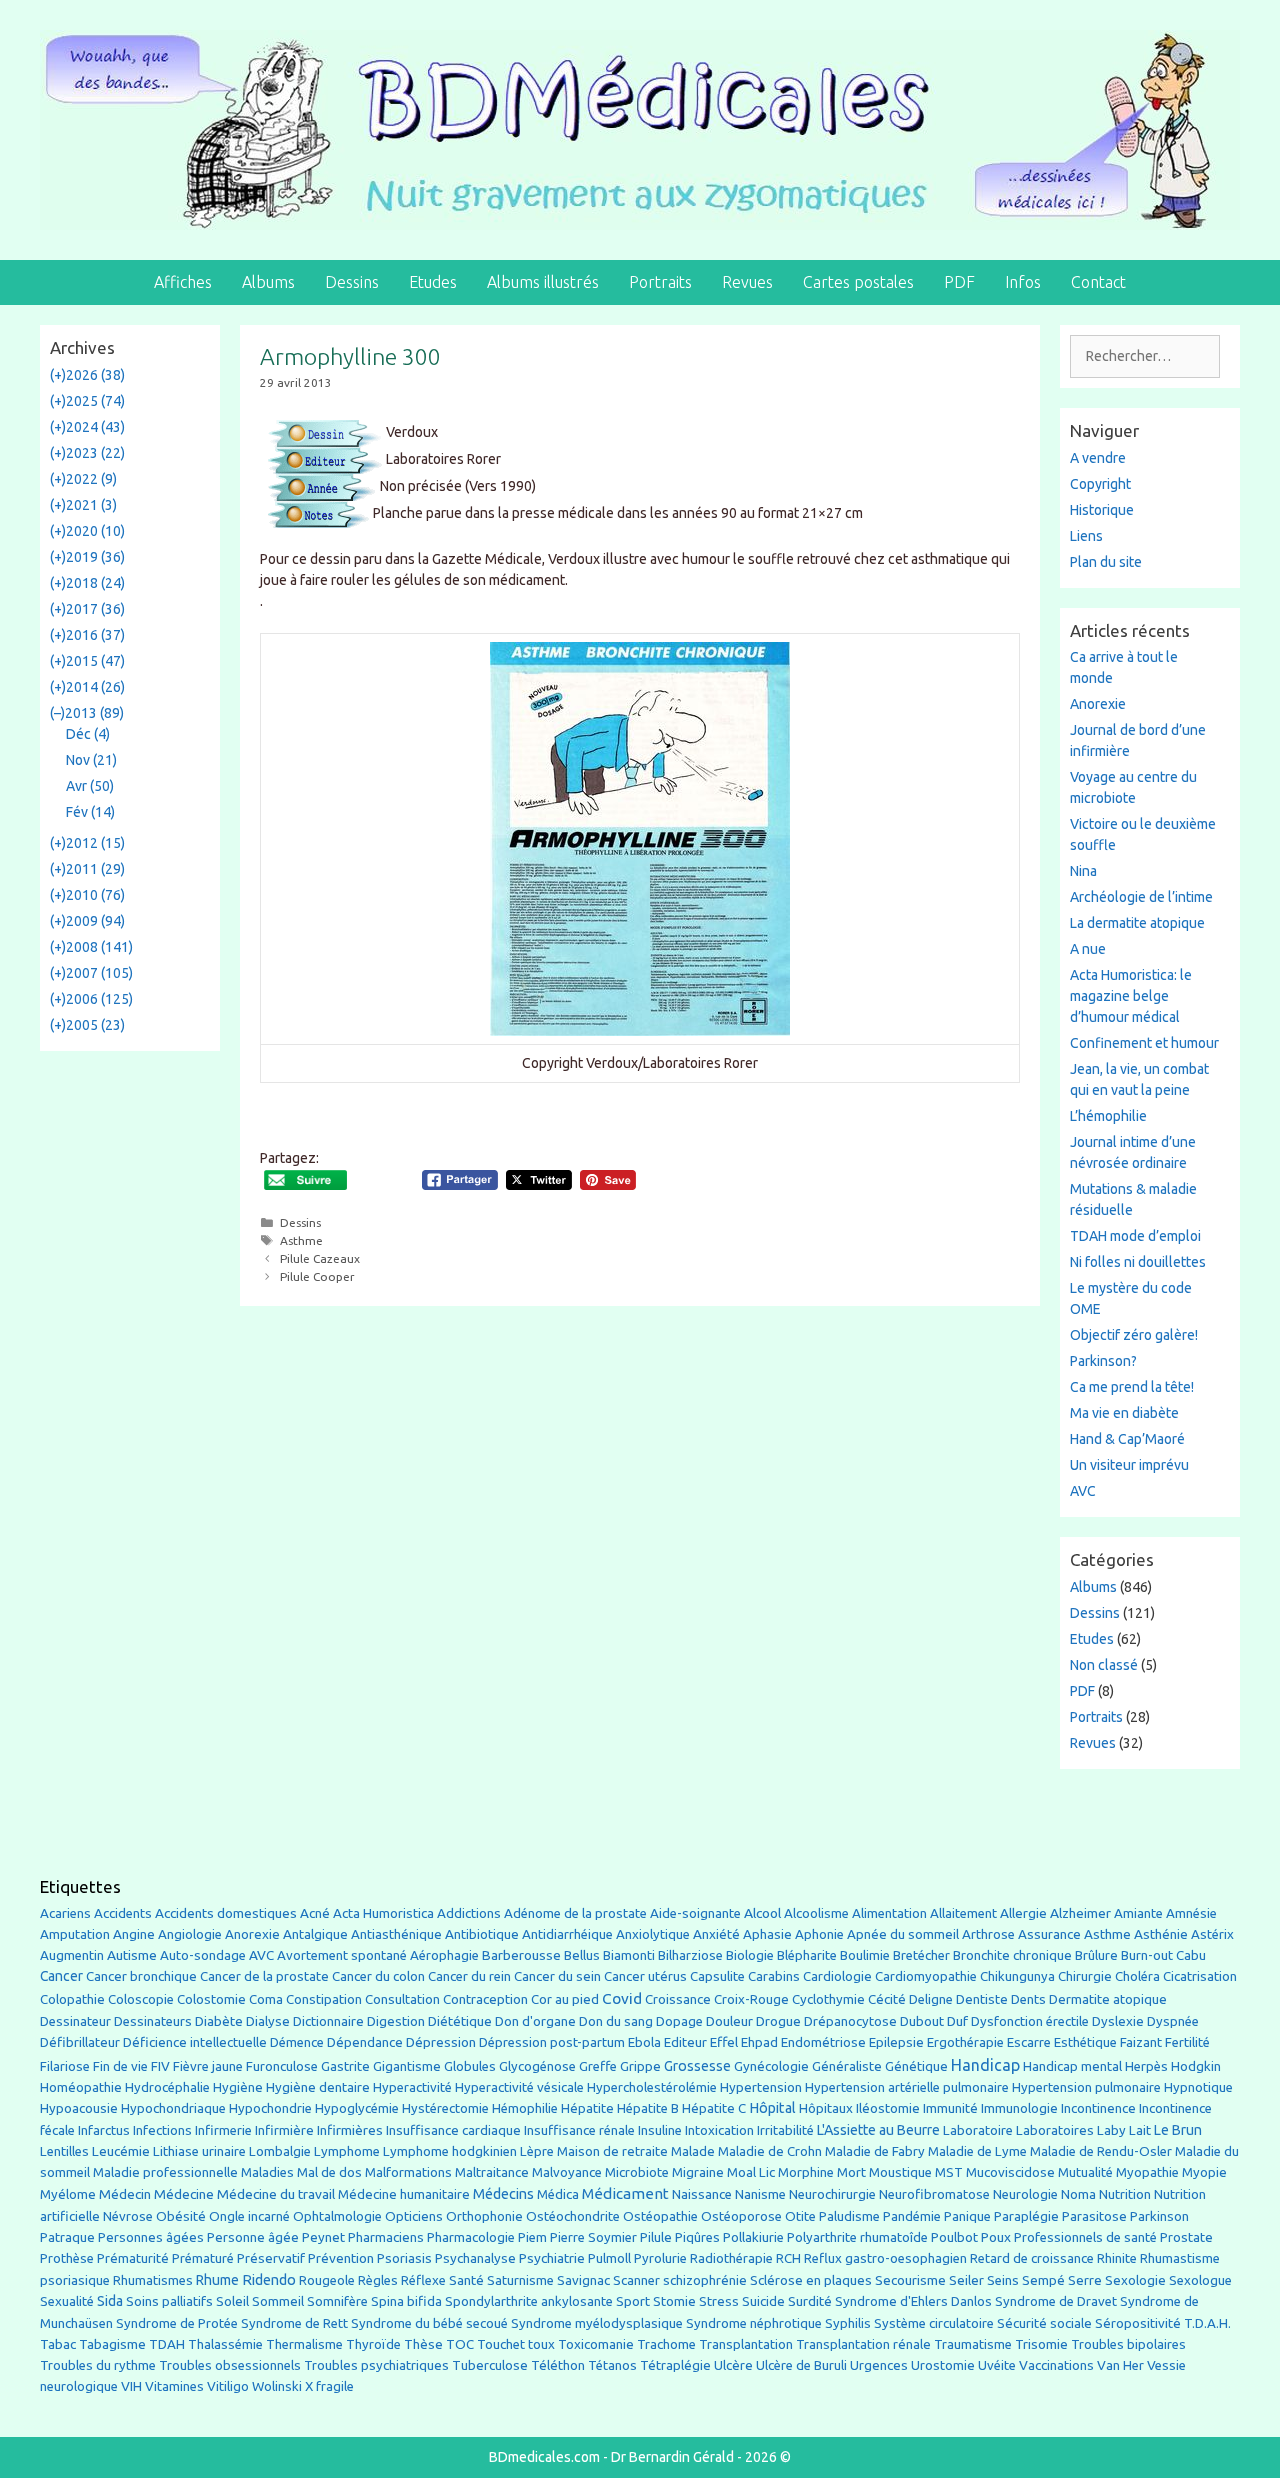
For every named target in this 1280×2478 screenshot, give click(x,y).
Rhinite (1117, 2258)
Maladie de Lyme (977, 2151)
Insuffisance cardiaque (453, 2130)
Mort (851, 2172)
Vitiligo (228, 2386)
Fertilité (1187, 2042)
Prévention (341, 2258)
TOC (460, 2344)
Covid (622, 1998)
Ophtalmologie (337, 2216)
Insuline (660, 2130)
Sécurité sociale (1044, 2323)
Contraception (485, 1999)
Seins (1003, 2280)
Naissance (702, 2194)
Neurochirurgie (832, 2194)
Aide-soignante (695, 1913)
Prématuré (203, 2258)
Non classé (1104, 1665)
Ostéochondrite (573, 2216)
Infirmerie (223, 2130)
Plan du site (1106, 562)
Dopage (679, 2021)
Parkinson (1159, 2216)
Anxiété (716, 1934)
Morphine (806, 2172)
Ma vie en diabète (1124, 1413)
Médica (558, 2194)
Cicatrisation (1200, 1976)
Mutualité (1085, 2172)
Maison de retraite (612, 2151)
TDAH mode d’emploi (1135, 1236)
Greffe (598, 2066)
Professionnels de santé (1085, 2237)
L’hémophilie (1108, 1116)
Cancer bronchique (141, 1976)
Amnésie (1191, 1913)
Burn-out (1147, 1955)
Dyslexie (1118, 2021)
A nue (1088, 949)
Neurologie (1025, 2194)
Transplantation (746, 2344)
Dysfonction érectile (1030, 2021)
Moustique (900, 2172)
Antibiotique (482, 1934)
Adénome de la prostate (575, 1913)
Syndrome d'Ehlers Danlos (913, 2301)
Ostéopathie (660, 2216)
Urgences (879, 2365)
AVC (1083, 1491)
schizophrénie (705, 2280)
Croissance (678, 1999)
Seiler (966, 2280)
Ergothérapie (965, 2042)
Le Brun (1178, 2130)
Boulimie (865, 1955)
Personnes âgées (151, 2237)
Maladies (267, 2172)
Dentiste (982, 1999)
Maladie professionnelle (165, 2172)
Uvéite (997, 2365)
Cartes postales (858, 282)
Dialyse (268, 2021)
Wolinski (277, 2386)
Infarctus (104, 2130)
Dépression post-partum (552, 2042)
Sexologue (1200, 2280)
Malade (693, 2151)
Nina (1083, 871)
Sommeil (278, 2301)
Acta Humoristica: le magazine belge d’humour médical (1131, 996)
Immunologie (1019, 2108)
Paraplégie (1026, 2216)
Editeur (685, 2042)
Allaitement (963, 1913)
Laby (1111, 2130)
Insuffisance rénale (579, 2130)
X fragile (329, 2386)
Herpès (1146, 2066)
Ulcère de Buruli (801, 2365)
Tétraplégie (675, 2365)
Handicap (985, 2065)
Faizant (1141, 2042)
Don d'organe (535, 2021)
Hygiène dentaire (318, 2087)
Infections (162, 2130)
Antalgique (315, 1934)
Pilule (656, 2237)
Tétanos (612, 2365)
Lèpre (537, 2151)
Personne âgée (253, 2237)
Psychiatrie (552, 2258)
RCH (788, 2258)
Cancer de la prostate (264, 1976)
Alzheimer (1080, 1913)
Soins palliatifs (169, 2301)
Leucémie (121, 2151)
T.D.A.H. (1207, 2323)
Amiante (1138, 1913)
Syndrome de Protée (177, 2323)
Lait (1140, 2130)
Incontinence (1098, 2108)
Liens (1086, 536)
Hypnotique (1198, 2087)
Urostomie (943, 2365)
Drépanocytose (850, 2021)
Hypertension (761, 2087)
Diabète (219, 2021)
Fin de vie (120, 2066)
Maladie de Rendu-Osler (1101, 2151)
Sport (633, 2301)
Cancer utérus (645, 1976)
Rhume (217, 2280)
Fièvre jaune (208, 2066)
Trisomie (1041, 2344)
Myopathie (1147, 2172)
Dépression (441, 2042)
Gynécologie (771, 2066)
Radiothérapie (731, 2258)
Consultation (402, 1999)
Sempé (1043, 2280)
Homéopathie (81, 2087)
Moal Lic (751, 2172)
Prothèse (67, 2258)
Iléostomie (888, 2108)
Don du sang (616, 2021)
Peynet (323, 2237)
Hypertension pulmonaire (1086, 2087)
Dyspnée (1173, 2021)
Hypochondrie (270, 2108)
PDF (959, 282)
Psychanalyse (475, 2258)
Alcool (762, 1913)
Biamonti (629, 1955)
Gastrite (345, 2066)
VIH (131, 2386)
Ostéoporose (741, 2216)
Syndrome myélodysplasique (597, 2323)
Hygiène (238, 2087)
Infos (1023, 282)
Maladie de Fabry (875, 2151)
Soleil (232, 2301)
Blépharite (807, 1955)
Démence (297, 2042)
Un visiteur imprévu (1129, 1465)
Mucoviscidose (1010, 2172)
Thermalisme (304, 2344)
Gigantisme (407, 2066)
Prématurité (133, 2258)
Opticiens (414, 2216)
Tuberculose (490, 2365)
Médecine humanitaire (404, 2194)
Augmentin (72, 1955)
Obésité (181, 2216)
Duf (957, 2021)
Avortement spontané (342, 1955)
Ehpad (759, 2042)
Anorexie (1098, 704)
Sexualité (67, 2301)
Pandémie (912, 2216)
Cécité (887, 1999)
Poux (996, 2237)
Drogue (778, 2021)
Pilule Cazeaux (320, 1258)
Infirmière (284, 2130)
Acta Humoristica (383, 1913)
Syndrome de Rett (294, 2323)
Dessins (352, 282)
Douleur (729, 2021)
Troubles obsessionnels (230, 2365)
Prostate (1186, 2237)
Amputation (75, 1934)
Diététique (460, 2021)
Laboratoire (978, 2130)
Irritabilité (785, 2130)
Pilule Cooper (317, 1276)
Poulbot (954, 2237)
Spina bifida (406, 2301)
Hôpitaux (826, 2108)
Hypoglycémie (357, 2108)
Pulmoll (609, 2258)
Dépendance (365, 2042)
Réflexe (423, 2280)
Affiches (183, 282)
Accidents (123, 1913)
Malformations (408, 2172)
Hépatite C (714, 2108)
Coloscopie (141, 1999)
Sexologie (1135, 2280)
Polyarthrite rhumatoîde (857, 2237)
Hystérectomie (445, 2108)
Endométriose (823, 2042)
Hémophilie (525, 2108)
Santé (466, 2280)
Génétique (916, 2066)
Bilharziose (690, 1955)
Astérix (1212, 1934)
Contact (1098, 282)
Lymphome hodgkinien (450, 2151)
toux (541, 2344)
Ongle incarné (249, 2216)
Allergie (1023, 1913)
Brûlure (1096, 1955)
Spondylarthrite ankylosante (529, 2301)
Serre (1085, 2280)
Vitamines (174, 2386)
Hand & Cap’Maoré (1127, 1439)
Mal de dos (329, 2172)
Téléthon (558, 2365)
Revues (747, 282)
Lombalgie (280, 2151)
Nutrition (1125, 2194)
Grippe (640, 2066)
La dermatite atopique (1137, 923)
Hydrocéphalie (167, 2087)
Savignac (583, 2280)
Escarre (1029, 2042)
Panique (967, 2216)
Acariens (65, 1913)
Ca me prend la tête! (1132, 1387)
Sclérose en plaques (811, 2280)
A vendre (1098, 458)
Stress (719, 2301)
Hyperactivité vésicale (519, 2087)
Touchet (501, 2344)
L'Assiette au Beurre (878, 2130)
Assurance (1049, 1934)
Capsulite (717, 1976)
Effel (724, 2042)
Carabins (774, 1976)
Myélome (68, 2194)
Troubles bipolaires (1128, 2344)
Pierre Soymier (593, 2237)
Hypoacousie (79, 2108)
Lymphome (347, 2151)
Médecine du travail (276, 2194)
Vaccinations (1056, 2365)
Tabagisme (112, 2344)
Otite (800, 2216)
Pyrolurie (660, 2258)
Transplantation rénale (863, 2344)
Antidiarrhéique (567, 1934)
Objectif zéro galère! (1134, 1335)
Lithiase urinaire (199, 2151)
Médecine (184, 2194)
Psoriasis (404, 2258)
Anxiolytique (653, 1934)
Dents (1028, 1999)
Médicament (625, 2193)
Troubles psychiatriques (376, 2365)
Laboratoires (1055, 2130)
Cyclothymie (828, 1999)
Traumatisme (973, 2344)
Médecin (125, 2194)
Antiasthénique (396, 1934)
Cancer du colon (378, 1976)
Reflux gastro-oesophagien (885, 2258)
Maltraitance (492, 2172)
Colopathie (72, 1999)
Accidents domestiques (226, 1913)
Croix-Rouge (751, 1999)
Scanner (636, 2280)
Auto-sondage (203, 1955)
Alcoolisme (816, 1913)
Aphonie (819, 1934)
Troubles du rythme (98, 2365)
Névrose (128, 2216)
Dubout (922, 2021)
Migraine (698, 2172)
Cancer (61, 1976)
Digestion (396, 2021)
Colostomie (211, 1999)
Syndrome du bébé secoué (429, 2323)
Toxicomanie (596, 2344)
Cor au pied (565, 1999)
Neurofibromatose (934, 2194)
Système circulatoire (934, 2323)
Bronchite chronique (1012, 1955)
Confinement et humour (1144, 1043)
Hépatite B (648, 2108)
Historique (1102, 510)
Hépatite (587, 2108)
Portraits (660, 282)
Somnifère (337, 2301)
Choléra (1137, 1976)
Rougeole (327, 2280)
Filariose (65, 2066)
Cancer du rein (469, 1976)
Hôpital (772, 2108)
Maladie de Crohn (770, 2151)
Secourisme (910, 2280)
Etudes (433, 282)
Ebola (644, 2042)
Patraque (67, 2237)
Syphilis (848, 2323)
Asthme (301, 1240)
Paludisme (849, 2216)
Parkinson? (1103, 1361)
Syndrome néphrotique (754, 2323)
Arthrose (988, 1934)
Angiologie (190, 1934)
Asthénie (1161, 1934)
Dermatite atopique (1108, 1999)
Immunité (950, 2108)
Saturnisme (520, 2280)
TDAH (167, 2344)
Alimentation (889, 1913)
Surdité (810, 2301)
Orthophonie (484, 2216)
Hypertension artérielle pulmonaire (907, 2087)
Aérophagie (444, 1955)
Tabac (58, 2344)
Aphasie (767, 1934)
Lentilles (64, 2151)
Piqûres (697, 2237)
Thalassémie (225, 2344)
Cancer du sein (557, 1976)
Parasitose (1094, 2216)
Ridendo (269, 2279)
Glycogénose (537, 2066)
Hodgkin (1196, 2066)
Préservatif (271, 2258)
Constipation (324, 1999)
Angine (134, 1934)
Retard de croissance (1032, 2258)
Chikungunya (1017, 1976)
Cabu (1191, 1955)
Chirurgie (1085, 1976)
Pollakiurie (753, 2237)
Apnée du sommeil (903, 1934)
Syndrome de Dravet (1056, 2301)
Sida (110, 2301)
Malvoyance (567, 2172)
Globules (470, 2066)
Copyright (1100, 484)
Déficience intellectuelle (195, 2042)
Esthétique (1085, 2042)
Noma (1078, 2194)
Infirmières (350, 2130)
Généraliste (847, 2066)
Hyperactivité (412, 2087)
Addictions (469, 1913)
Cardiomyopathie (926, 1976)
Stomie (674, 2301)
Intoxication (719, 2130)
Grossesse (697, 2066)
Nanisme (760, 2194)
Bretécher (921, 1955)
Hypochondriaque (173, 2108)
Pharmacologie (471, 2237)
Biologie (750, 1955)
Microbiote (637, 2172)
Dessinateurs (153, 2021)
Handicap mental (1072, 2066)
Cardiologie (837, 1976)
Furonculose (282, 2066)
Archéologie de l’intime (1141, 897)
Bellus (582, 1955)
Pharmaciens (386, 2237)
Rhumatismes (153, 2280)
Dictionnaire (328, 2021)
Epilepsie (896, 2042)
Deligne (931, 1999)
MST (949, 2172)
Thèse (423, 2344)
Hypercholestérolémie (652, 2087)
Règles (378, 2280)
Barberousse (521, 1955)
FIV (160, 2066)
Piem (532, 2237)
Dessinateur (75, 2021)
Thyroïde (373, 2344)
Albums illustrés (543, 282)
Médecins (503, 2193)
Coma (266, 1999)
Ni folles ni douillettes (1138, 1262)
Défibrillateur (80, 2042)
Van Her (1120, 2365)
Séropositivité (1138, 2323)
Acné (315, 1913)
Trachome (666, 2344)
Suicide (763, 2301)
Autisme (132, 1955)
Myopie (1204, 2172)
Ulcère (733, 2365)
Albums (268, 282)
